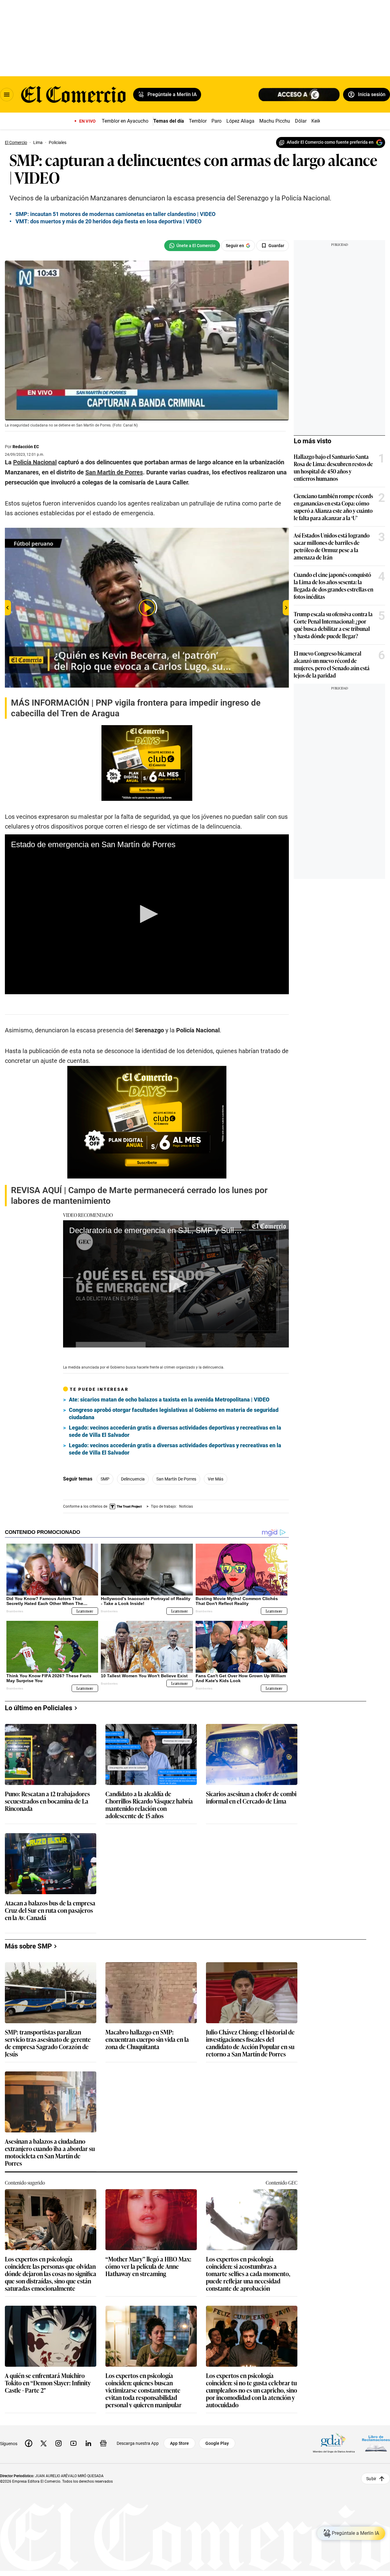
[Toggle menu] (7, 95)
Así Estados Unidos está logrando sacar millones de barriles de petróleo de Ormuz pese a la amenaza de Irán (332, 546)
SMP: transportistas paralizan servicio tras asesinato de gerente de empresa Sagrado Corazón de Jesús (48, 2043)
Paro (216, 121)
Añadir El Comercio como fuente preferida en (330, 142)
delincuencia (133, 1479)
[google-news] (103, 2443)
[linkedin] (88, 2443)
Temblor (198, 121)
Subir (371, 2478)
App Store (179, 2443)
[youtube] (73, 2443)
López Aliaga (240, 121)
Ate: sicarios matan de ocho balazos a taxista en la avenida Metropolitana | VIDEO (169, 1400)
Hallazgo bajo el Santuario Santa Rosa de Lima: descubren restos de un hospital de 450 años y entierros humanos (333, 467)
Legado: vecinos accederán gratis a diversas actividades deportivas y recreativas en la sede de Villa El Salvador (175, 1431)
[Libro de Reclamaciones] (376, 2443)
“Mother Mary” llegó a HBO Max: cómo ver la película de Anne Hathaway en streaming (148, 2267)
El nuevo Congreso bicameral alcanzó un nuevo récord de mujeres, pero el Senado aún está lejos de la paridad (332, 664)
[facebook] (29, 2443)
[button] (147, 914)
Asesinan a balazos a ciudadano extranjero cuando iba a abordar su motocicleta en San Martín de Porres (50, 2152)
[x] (44, 2443)
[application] (147, 914)
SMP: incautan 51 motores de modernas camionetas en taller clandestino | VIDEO (115, 214)
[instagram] (58, 2443)
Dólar (301, 121)
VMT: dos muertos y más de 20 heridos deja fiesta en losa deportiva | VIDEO (108, 221)
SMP (105, 1479)
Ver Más (216, 1479)
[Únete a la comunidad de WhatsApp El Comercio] (192, 246)
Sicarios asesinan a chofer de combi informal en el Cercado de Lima (251, 1798)
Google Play (217, 2443)
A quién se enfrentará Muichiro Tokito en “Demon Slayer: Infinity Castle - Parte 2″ (48, 2383)
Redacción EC (26, 447)
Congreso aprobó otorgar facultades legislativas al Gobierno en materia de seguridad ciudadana (174, 1414)
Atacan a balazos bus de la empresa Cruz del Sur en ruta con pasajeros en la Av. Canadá (50, 1910)
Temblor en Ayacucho (125, 121)
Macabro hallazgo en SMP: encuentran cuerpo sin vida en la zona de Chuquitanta (147, 2040)
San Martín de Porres (176, 1479)
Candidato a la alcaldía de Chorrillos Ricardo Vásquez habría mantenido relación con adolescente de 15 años (149, 1804)
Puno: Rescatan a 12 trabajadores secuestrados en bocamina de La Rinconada (47, 1801)
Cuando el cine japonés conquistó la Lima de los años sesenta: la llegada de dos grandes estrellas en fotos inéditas (333, 585)
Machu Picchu (275, 121)
